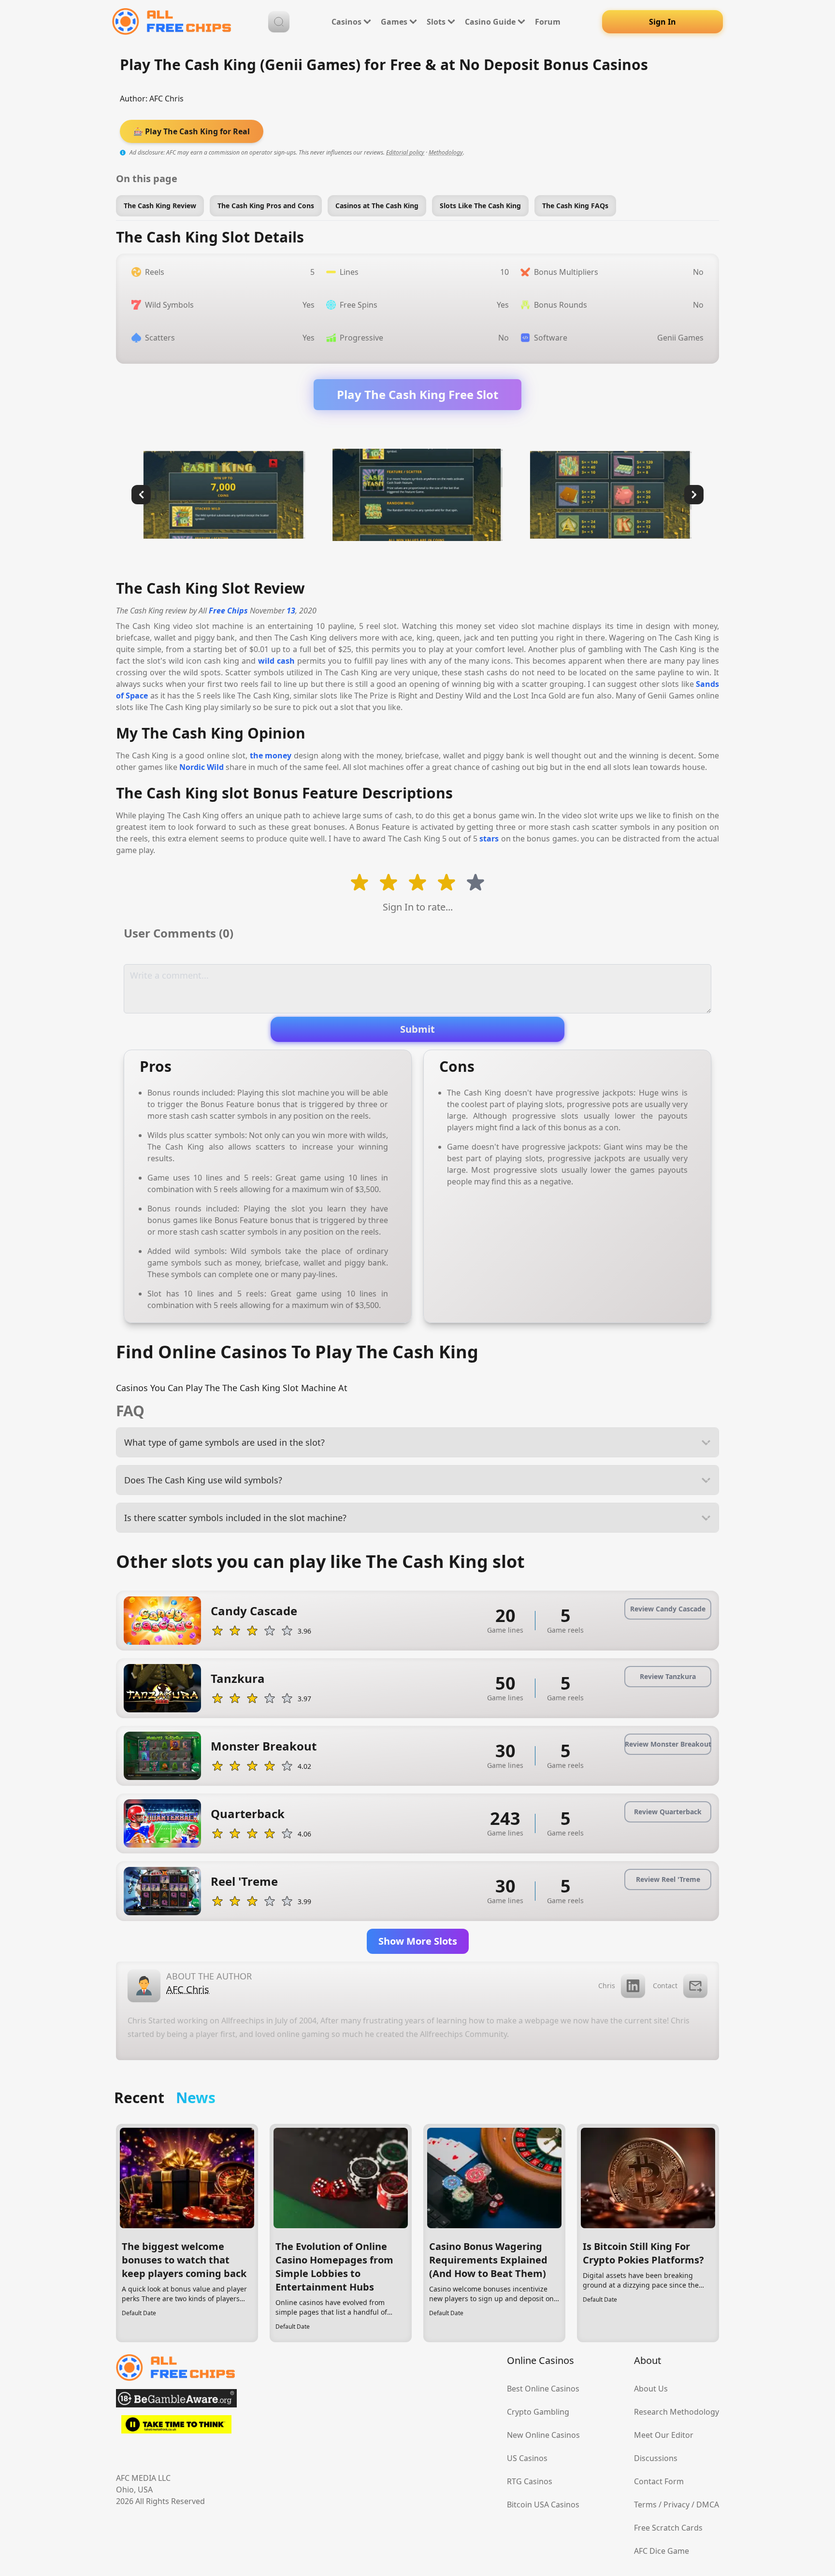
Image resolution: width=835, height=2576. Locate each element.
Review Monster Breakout (668, 1744)
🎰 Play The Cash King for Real (192, 131)
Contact (665, 1985)
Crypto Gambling (538, 2412)
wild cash (276, 661)
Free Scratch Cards (668, 2528)
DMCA (708, 2505)
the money (271, 755)
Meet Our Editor (664, 2435)
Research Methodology (677, 2412)
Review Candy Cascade (668, 1609)
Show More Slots (418, 1941)
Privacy (677, 2505)
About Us (651, 2389)
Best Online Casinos (543, 2389)
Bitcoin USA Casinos (543, 2505)
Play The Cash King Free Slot (417, 394)
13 (291, 611)
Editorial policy (405, 152)
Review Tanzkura (668, 1676)
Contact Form (659, 2481)
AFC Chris (166, 99)
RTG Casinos (530, 2481)
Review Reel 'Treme (668, 1879)
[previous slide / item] (141, 495)
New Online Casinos (543, 2435)
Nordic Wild (202, 767)
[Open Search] (279, 22)
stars (489, 839)
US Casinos (527, 2458)
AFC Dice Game (662, 2551)
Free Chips (228, 611)
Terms (645, 2505)
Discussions (656, 2458)
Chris (607, 1985)
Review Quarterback (668, 1812)
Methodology (446, 152)
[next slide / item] (694, 495)
